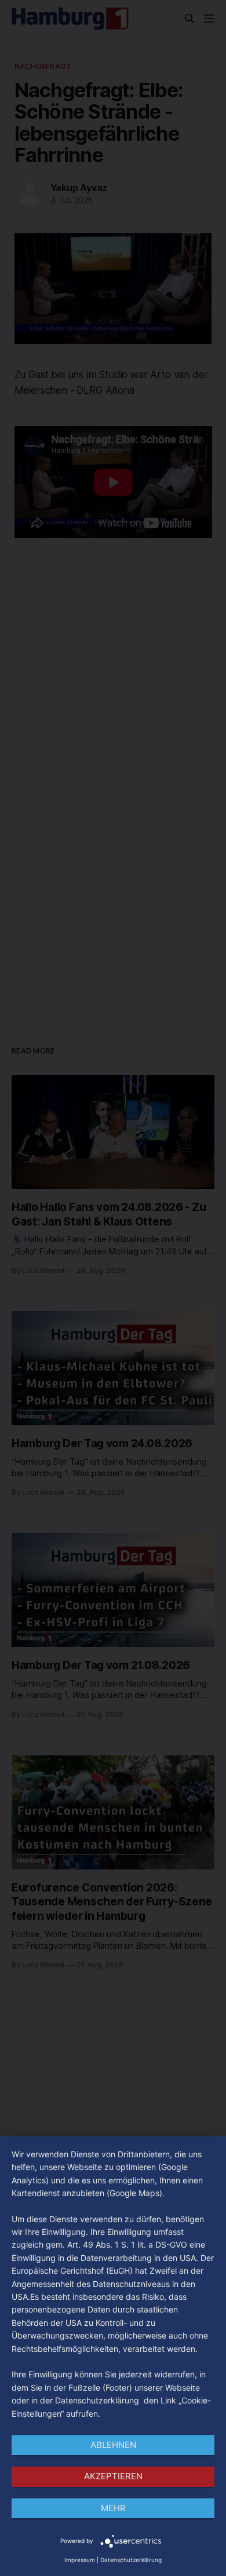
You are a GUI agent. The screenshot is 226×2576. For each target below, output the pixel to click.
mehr (113, 2508)
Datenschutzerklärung (131, 2560)
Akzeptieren (113, 2476)
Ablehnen (113, 2445)
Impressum (80, 2560)
